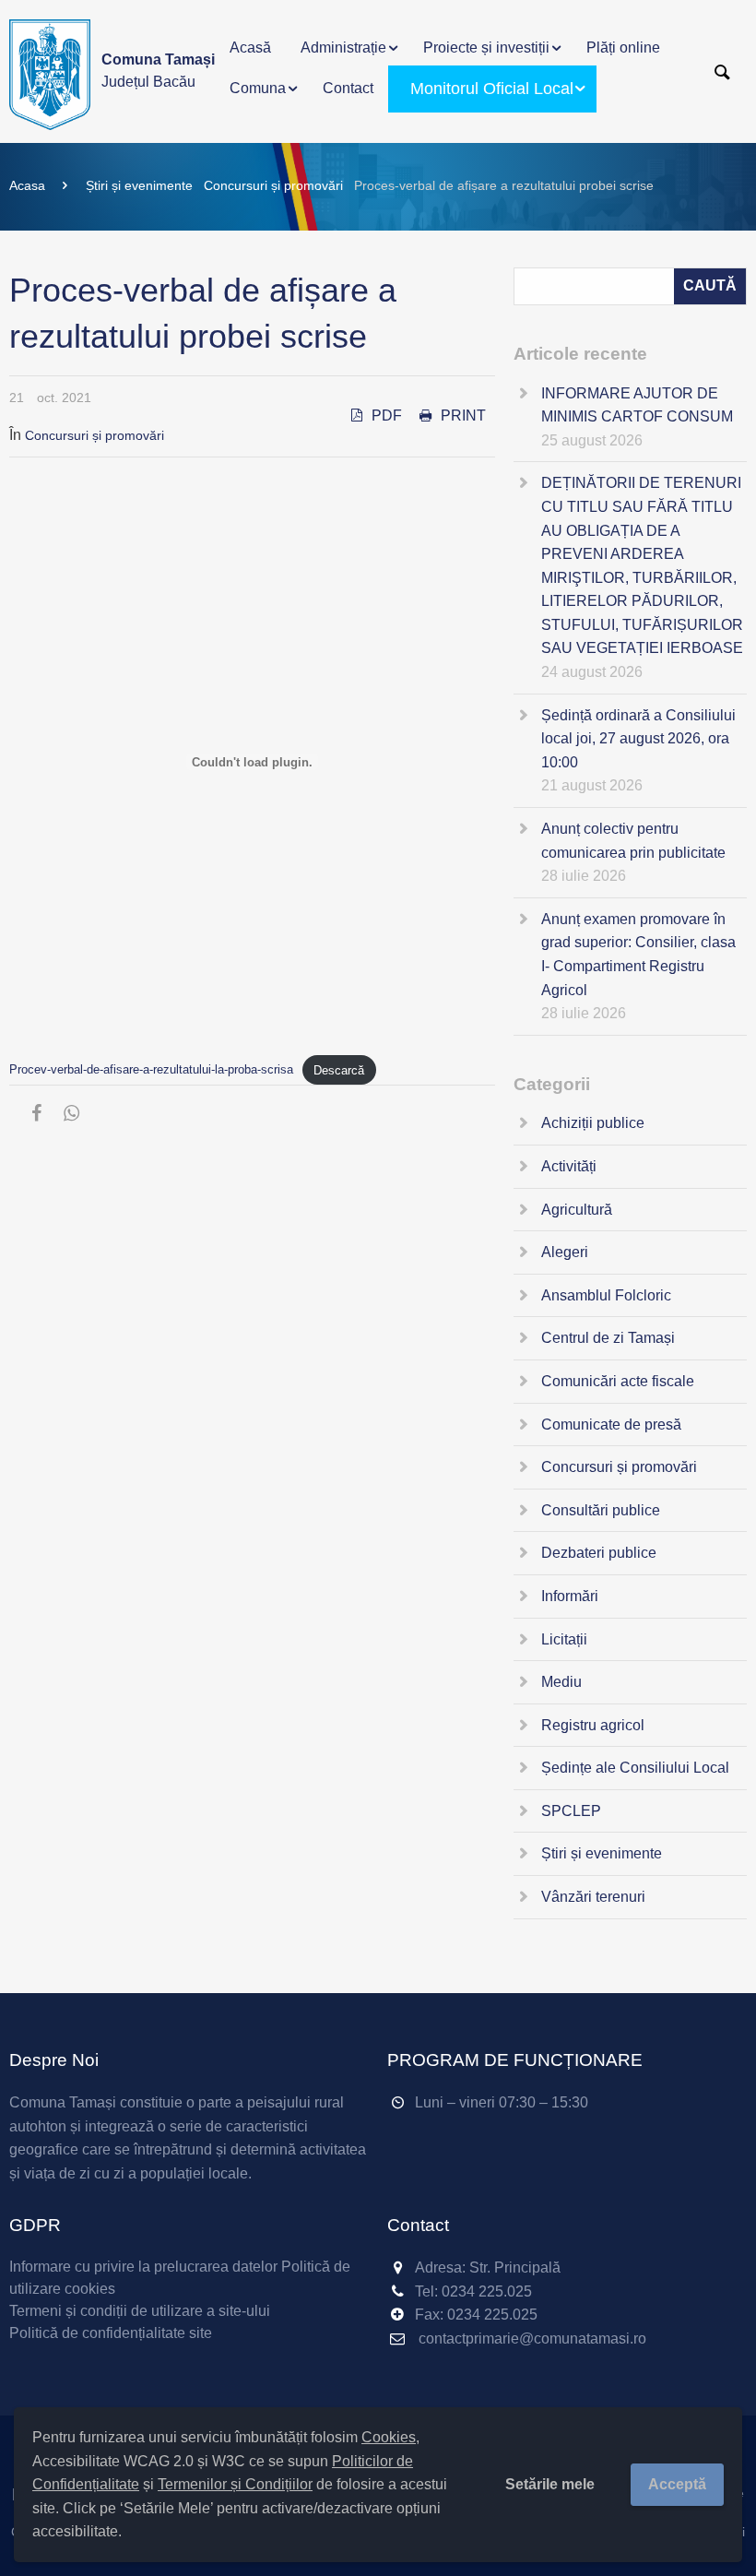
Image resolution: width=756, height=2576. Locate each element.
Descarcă (339, 1070)
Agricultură (577, 1210)
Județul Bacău (158, 71)
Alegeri (565, 1252)
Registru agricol (593, 1725)
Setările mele (550, 2484)
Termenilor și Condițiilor (235, 2484)
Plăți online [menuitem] (623, 47)
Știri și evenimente (139, 185)
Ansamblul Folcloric (606, 1295)
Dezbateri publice (599, 1553)
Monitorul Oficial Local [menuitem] (492, 89)
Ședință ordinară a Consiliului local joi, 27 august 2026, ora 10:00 (638, 739)
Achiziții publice (593, 1123)
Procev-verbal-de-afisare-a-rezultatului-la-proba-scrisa (151, 1070)
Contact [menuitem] (348, 88)
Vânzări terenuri (593, 1897)
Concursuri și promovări (273, 185)
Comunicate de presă (611, 1425)
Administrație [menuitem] (343, 47)
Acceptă (677, 2484)
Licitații (564, 1639)
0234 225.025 (487, 2291)
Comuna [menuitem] (258, 88)
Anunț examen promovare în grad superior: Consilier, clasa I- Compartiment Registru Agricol (638, 955)
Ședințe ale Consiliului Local (635, 1768)
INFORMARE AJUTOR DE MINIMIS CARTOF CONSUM (637, 405)
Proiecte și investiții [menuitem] (486, 47)
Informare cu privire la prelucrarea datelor (143, 2267)
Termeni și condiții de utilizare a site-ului (140, 2311)
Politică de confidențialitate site (111, 2333)
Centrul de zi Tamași (608, 1338)
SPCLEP (571, 1811)
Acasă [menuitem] (250, 47)
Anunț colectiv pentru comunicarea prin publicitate (633, 841)
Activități (569, 1166)
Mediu (561, 1682)
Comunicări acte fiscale (618, 1381)
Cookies (389, 2437)
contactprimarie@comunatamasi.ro (532, 2339)
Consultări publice (601, 1510)
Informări (570, 1596)
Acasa (27, 185)
